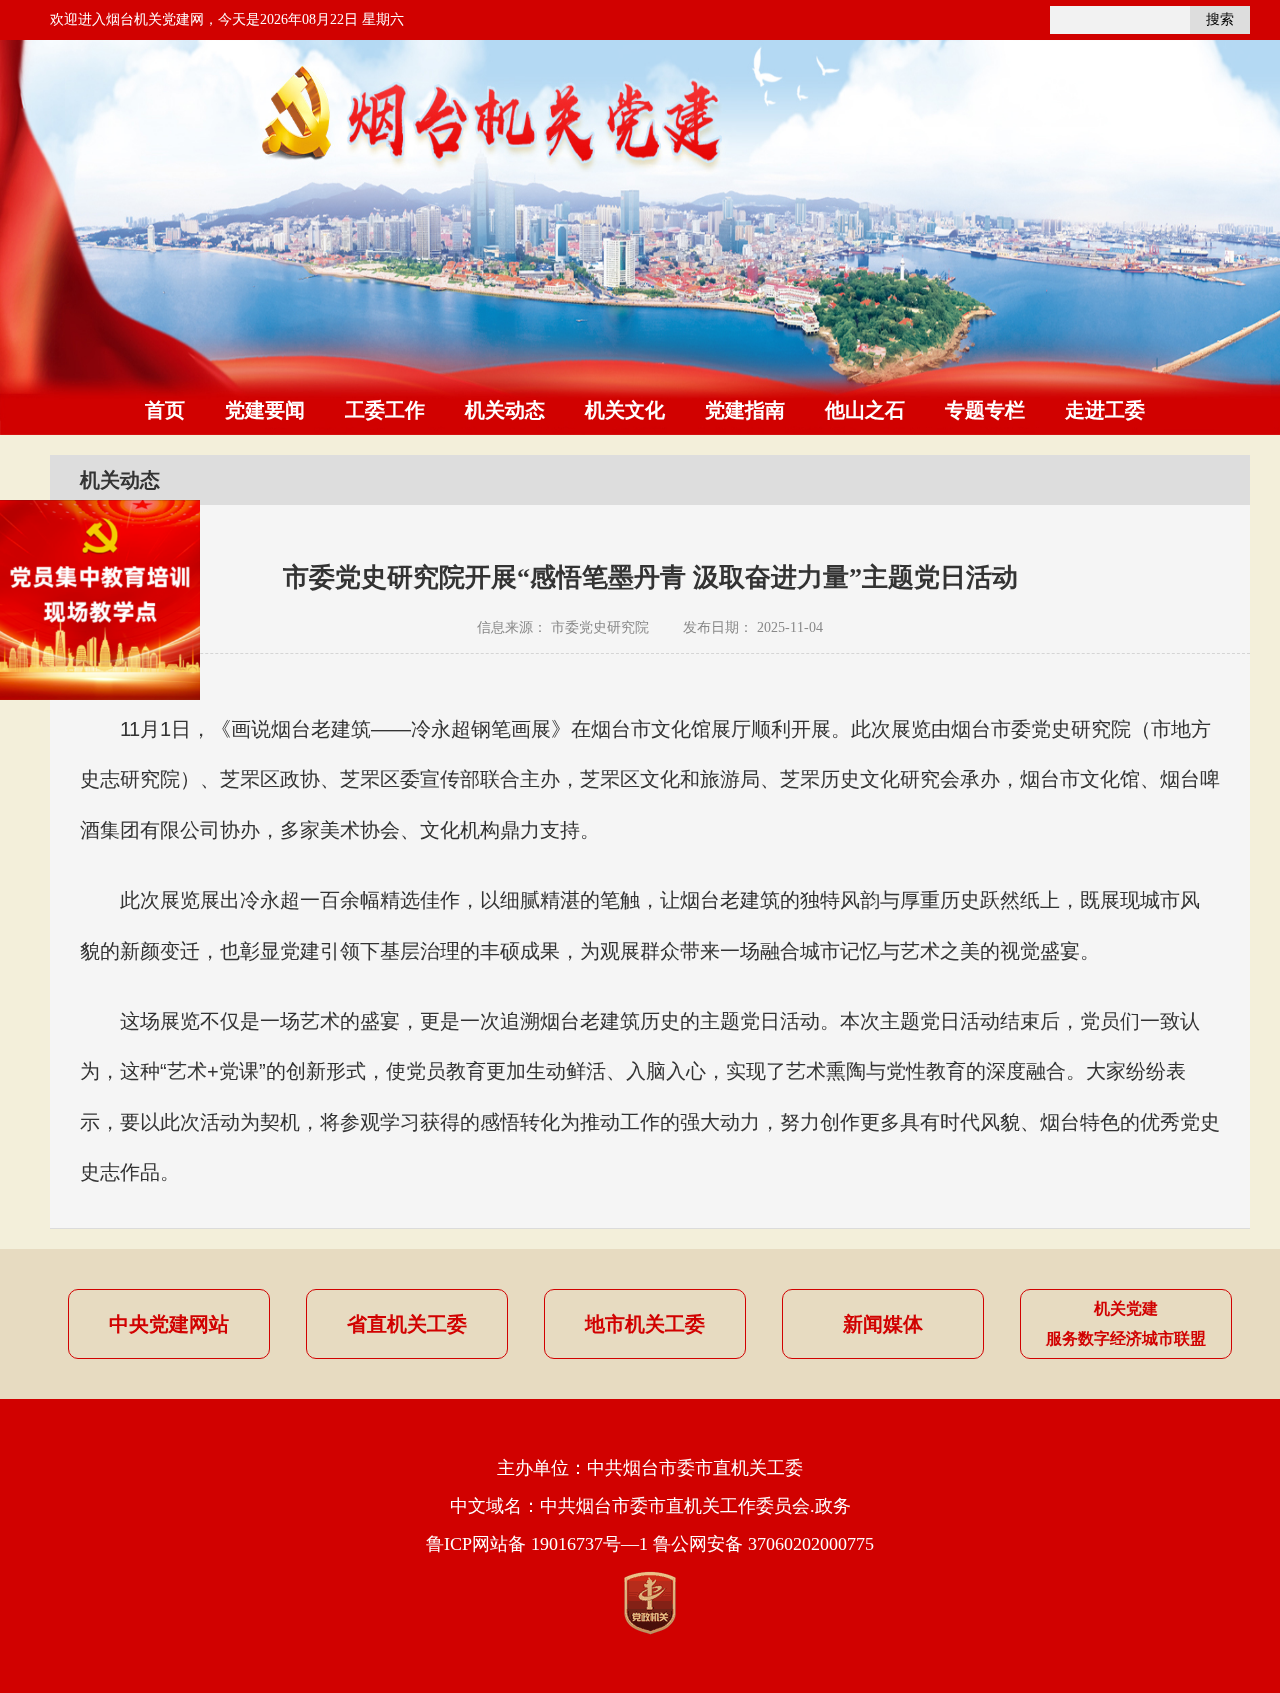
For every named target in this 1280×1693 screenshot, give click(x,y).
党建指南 (745, 410)
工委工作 (385, 410)
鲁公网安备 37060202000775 (763, 1544)
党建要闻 (265, 410)
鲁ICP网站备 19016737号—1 (537, 1544)
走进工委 (1105, 410)
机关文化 (625, 410)
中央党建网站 (169, 1324)
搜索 (1220, 19)
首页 (165, 410)
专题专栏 (985, 410)
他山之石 (865, 410)
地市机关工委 (645, 1324)
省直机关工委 (407, 1324)
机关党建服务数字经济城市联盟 (1126, 1323)
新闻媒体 (883, 1324)
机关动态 (505, 410)
